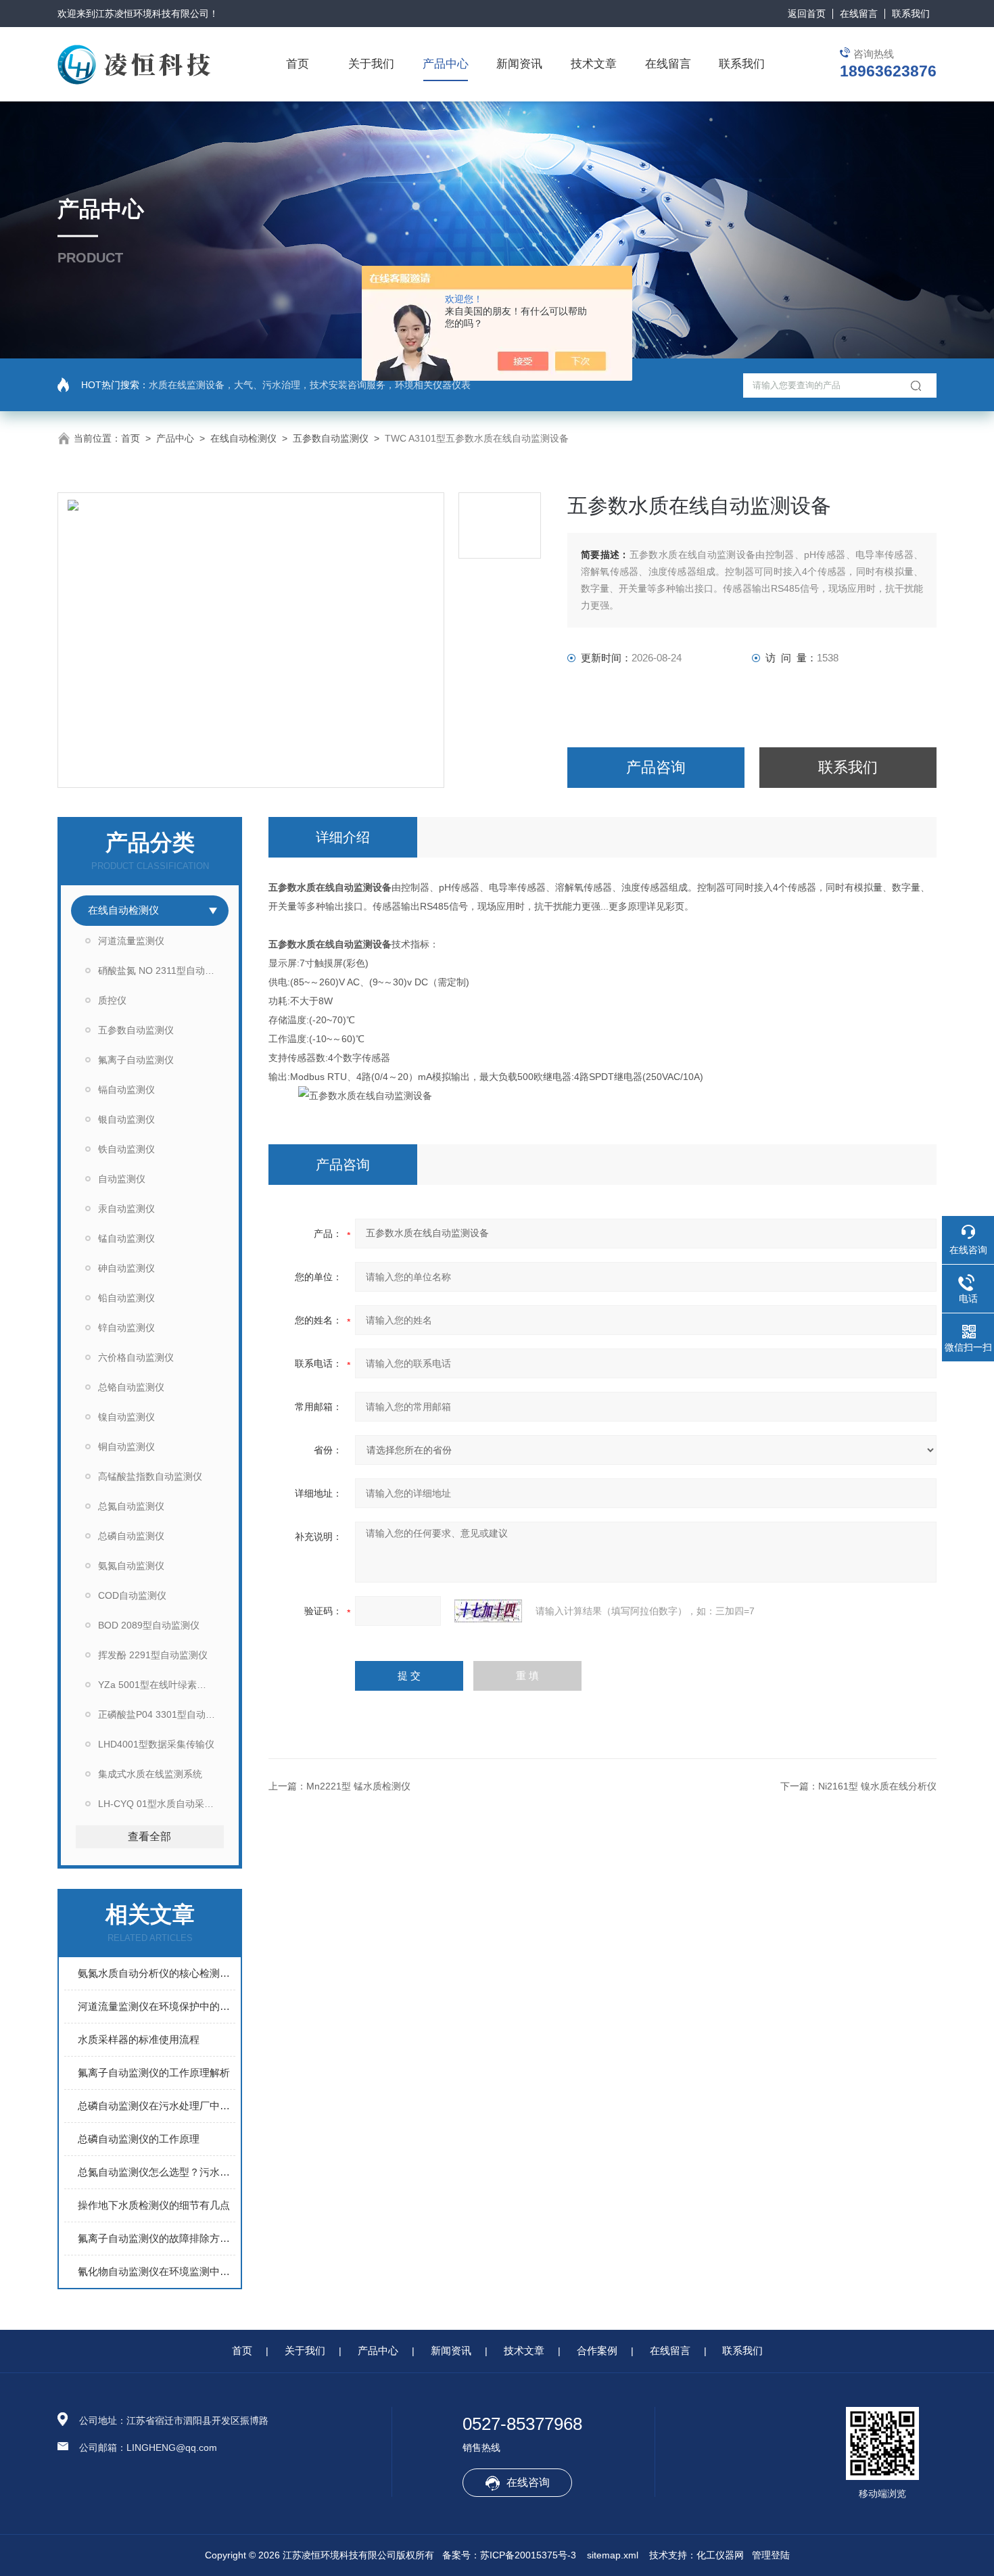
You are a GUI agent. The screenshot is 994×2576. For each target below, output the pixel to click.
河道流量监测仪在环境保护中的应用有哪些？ (157, 2006)
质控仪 (112, 1000)
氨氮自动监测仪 (131, 1566)
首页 (298, 64)
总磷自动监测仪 (131, 1536)
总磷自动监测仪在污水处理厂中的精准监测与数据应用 (157, 2106)
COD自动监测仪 (132, 1595)
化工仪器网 (720, 2555)
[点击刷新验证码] (488, 1611)
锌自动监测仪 (126, 1328)
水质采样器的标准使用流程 (139, 2039)
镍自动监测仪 (126, 1417)
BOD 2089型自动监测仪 (149, 1625)
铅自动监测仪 (126, 1298)
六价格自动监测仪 (136, 1357)
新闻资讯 (519, 64)
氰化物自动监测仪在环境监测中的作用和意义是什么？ (157, 2271)
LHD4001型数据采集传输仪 (156, 1744)
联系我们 (911, 14)
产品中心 (446, 64)
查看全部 (149, 1836)
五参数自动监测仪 (331, 438)
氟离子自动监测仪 (136, 1060)
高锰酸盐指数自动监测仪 (150, 1476)
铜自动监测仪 (126, 1447)
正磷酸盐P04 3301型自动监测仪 (163, 1714)
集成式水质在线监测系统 (150, 1774)
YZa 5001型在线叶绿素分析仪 (162, 1685)
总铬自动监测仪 (131, 1387)
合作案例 (597, 2350)
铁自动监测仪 (126, 1149)
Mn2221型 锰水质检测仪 (358, 1786)
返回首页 (807, 14)
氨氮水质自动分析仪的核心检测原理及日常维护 (157, 1973)
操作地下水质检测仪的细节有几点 (154, 2205)
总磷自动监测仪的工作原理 (139, 2139)
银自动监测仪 (126, 1119)
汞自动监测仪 (126, 1209)
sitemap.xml (613, 2555)
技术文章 (594, 64)
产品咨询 (656, 767)
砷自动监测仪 (126, 1268)
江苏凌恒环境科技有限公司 (152, 14)
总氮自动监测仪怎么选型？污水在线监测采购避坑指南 (157, 2172)
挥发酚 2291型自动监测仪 (153, 1655)
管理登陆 (771, 2555)
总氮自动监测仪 (131, 1506)
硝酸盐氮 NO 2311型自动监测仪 (163, 970)
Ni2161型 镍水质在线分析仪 (877, 1786)
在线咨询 (528, 2482)
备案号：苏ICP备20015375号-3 (509, 2555)
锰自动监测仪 (126, 1238)
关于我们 (371, 64)
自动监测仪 (122, 1179)
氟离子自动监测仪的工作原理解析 (154, 2072)
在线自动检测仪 (243, 438)
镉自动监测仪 (126, 1090)
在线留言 (859, 14)
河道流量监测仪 (131, 941)
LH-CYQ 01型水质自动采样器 (161, 1804)
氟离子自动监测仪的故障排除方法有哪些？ (157, 2238)
